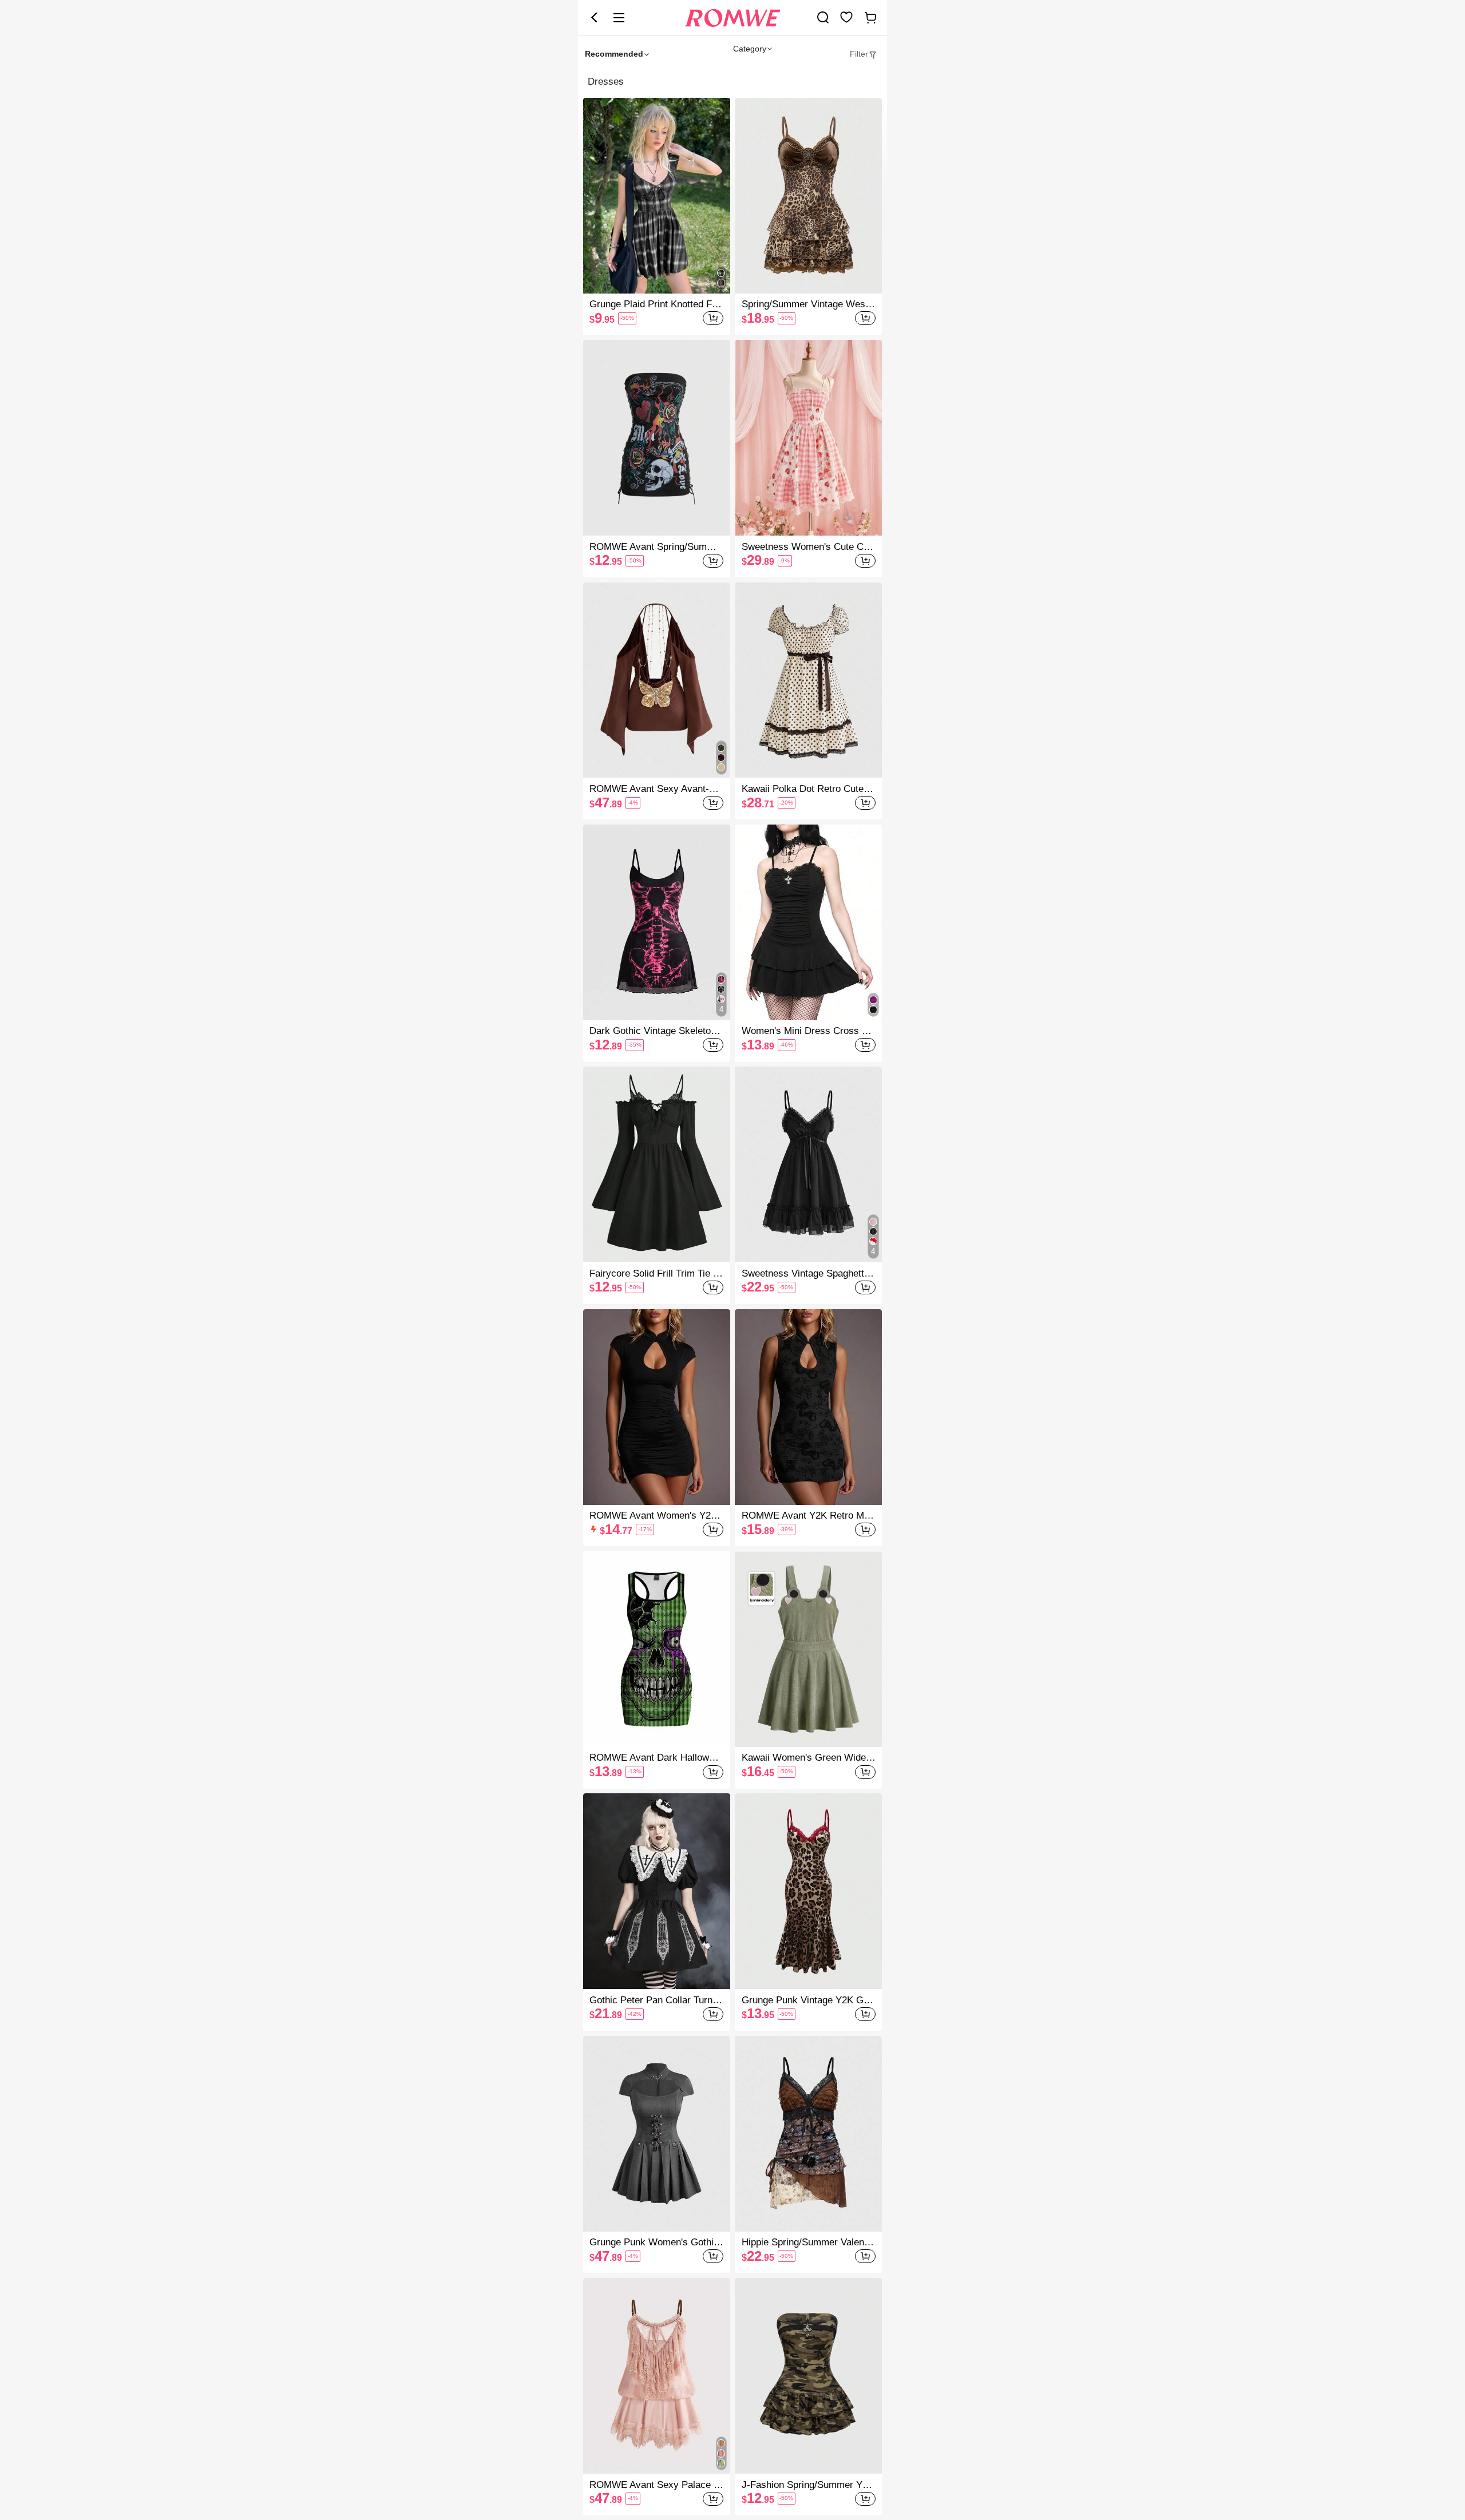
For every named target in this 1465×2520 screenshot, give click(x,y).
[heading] (732, 82)
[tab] (864, 54)
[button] (595, 18)
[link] (823, 17)
